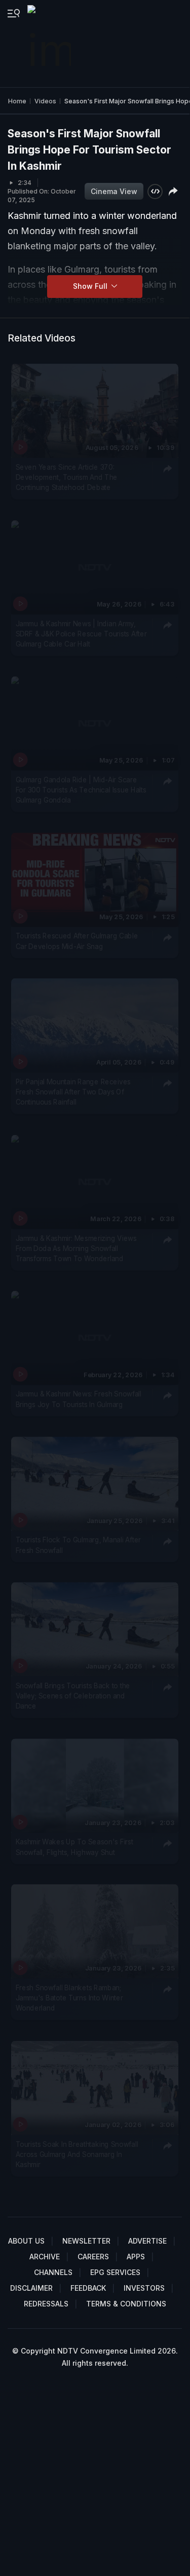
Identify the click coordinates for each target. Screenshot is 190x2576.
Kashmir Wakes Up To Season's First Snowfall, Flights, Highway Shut (74, 1846)
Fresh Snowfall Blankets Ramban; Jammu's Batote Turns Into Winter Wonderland (69, 1998)
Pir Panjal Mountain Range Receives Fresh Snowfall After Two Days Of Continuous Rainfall (73, 1092)
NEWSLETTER (86, 2241)
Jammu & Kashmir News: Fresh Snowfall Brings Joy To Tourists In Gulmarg (79, 1399)
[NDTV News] (50, 44)
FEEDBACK (88, 2288)
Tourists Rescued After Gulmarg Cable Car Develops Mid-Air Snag (77, 940)
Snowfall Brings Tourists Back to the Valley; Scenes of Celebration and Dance (73, 1696)
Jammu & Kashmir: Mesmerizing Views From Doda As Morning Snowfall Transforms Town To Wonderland (76, 1248)
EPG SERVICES (115, 2272)
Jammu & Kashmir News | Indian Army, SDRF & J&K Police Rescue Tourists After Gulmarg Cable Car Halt (81, 634)
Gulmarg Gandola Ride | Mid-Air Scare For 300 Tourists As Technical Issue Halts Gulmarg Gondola (81, 790)
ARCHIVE (45, 2257)
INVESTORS (144, 2288)
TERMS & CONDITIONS (126, 2304)
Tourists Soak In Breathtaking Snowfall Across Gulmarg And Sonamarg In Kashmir (77, 2154)
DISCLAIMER (31, 2288)
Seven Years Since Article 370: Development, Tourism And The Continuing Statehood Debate (67, 477)
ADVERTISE (147, 2241)
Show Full (91, 286)
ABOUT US (26, 2241)
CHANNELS (53, 2272)
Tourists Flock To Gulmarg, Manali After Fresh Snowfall (79, 1544)
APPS (136, 2257)
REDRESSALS (46, 2304)
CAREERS (93, 2257)
